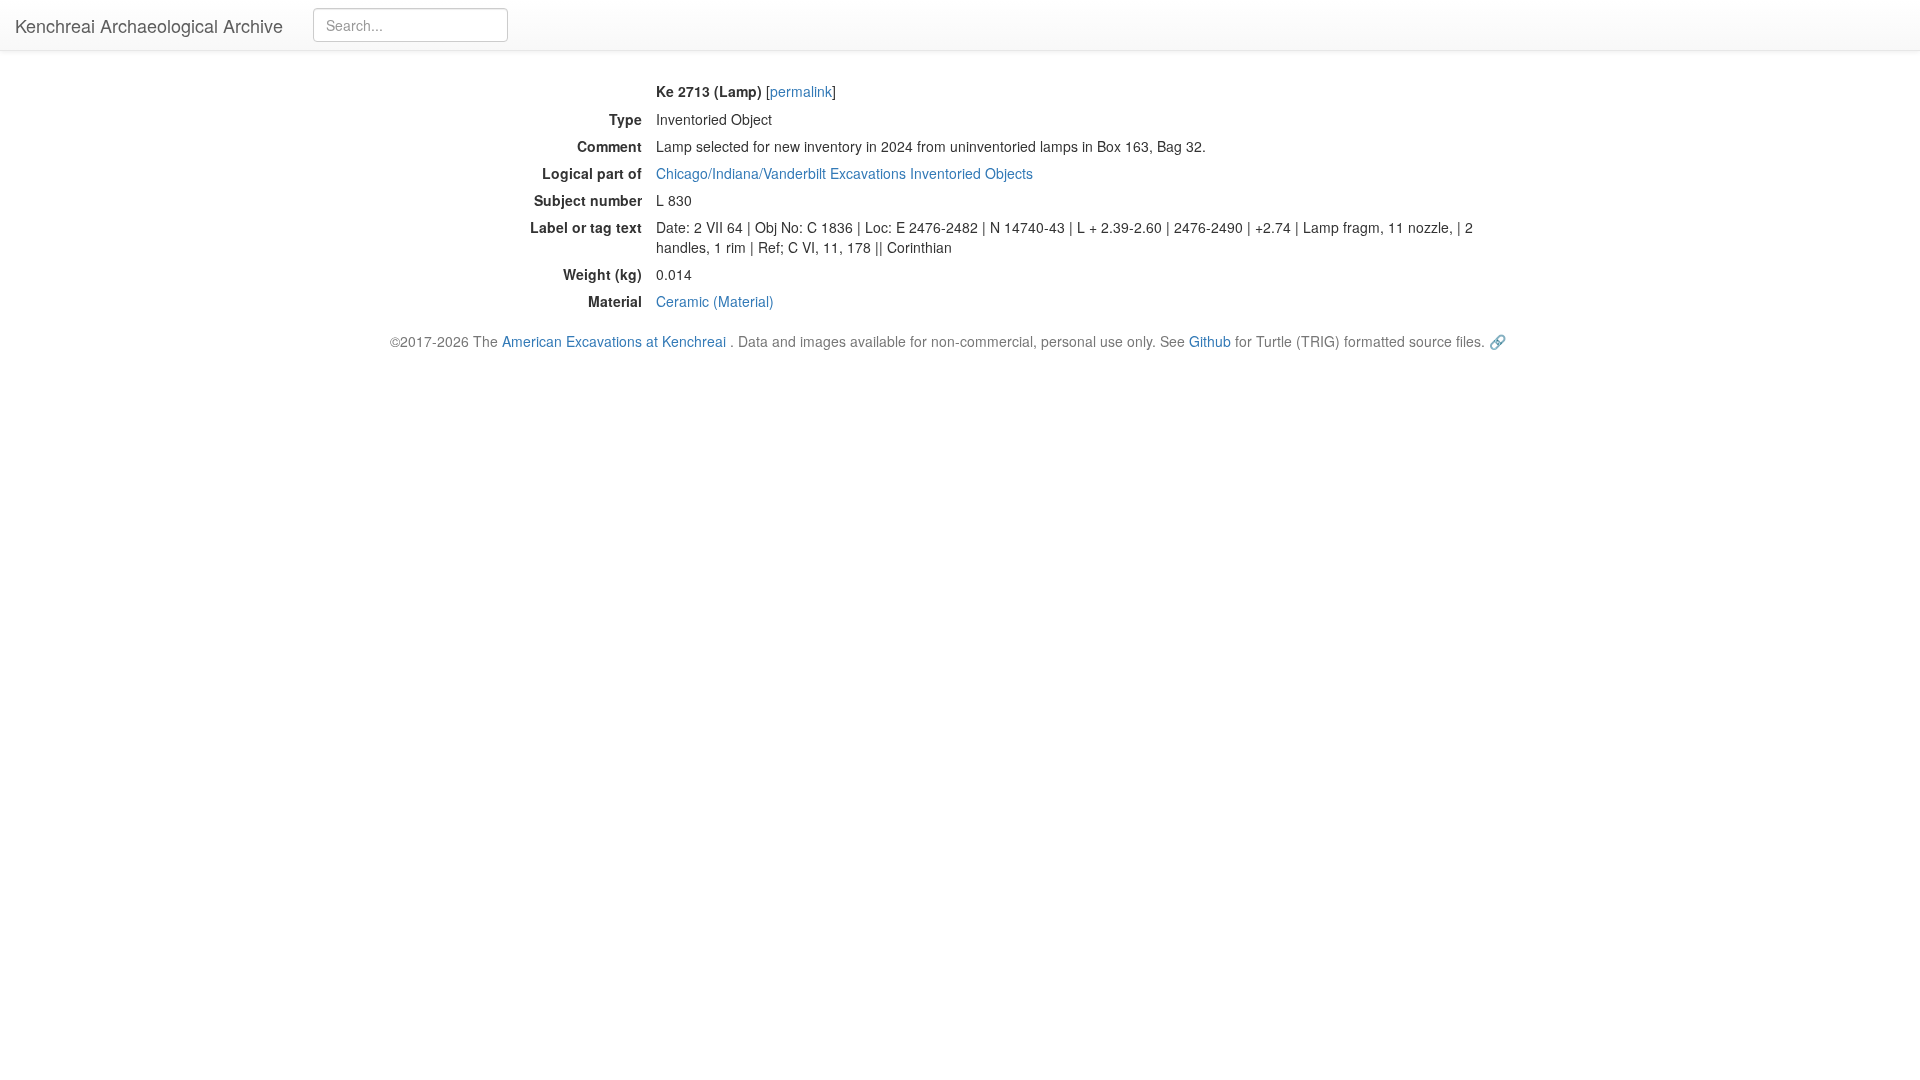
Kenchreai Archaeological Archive (149, 25)
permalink (801, 91)
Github (1210, 341)
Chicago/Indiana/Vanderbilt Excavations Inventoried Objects (844, 173)
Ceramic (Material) (715, 301)
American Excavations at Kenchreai (614, 341)
